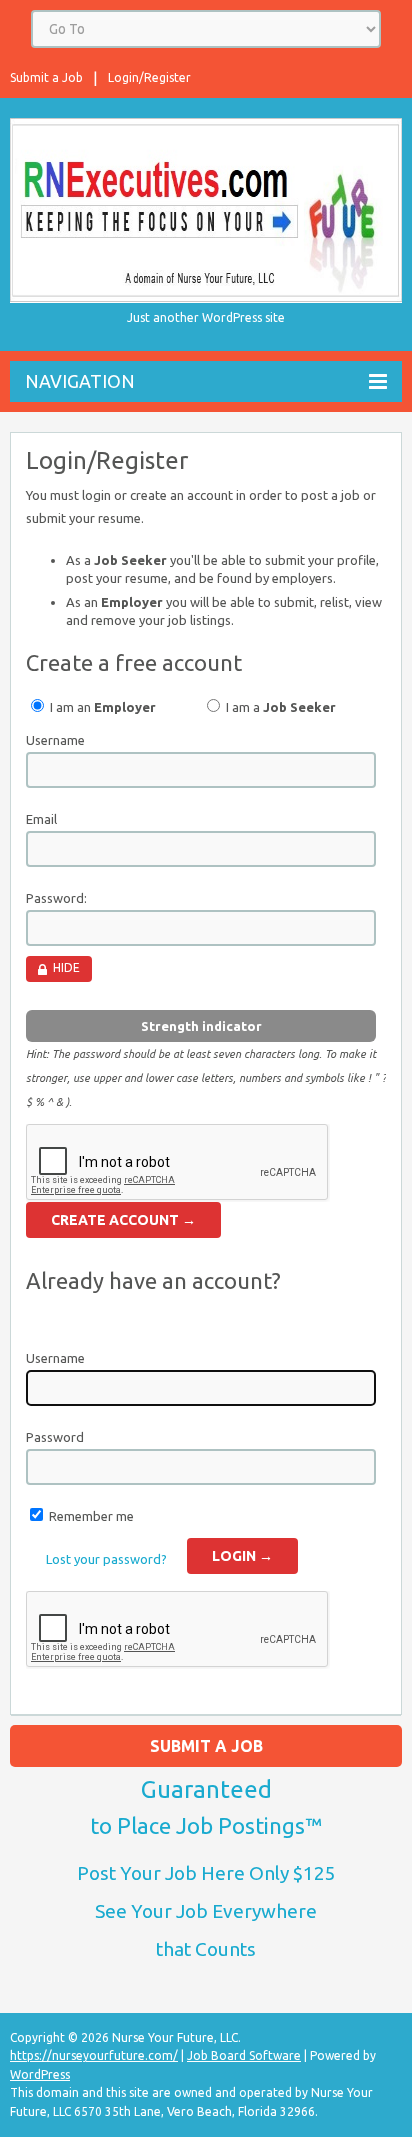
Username (55, 740)
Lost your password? (106, 1559)
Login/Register (149, 77)
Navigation (80, 381)
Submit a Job (46, 77)
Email (41, 819)
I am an (101, 707)
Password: (56, 898)
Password (55, 1437)
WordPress (40, 2074)
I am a (279, 707)
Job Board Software (244, 2055)
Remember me (91, 1516)
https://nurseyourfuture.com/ (94, 2055)
